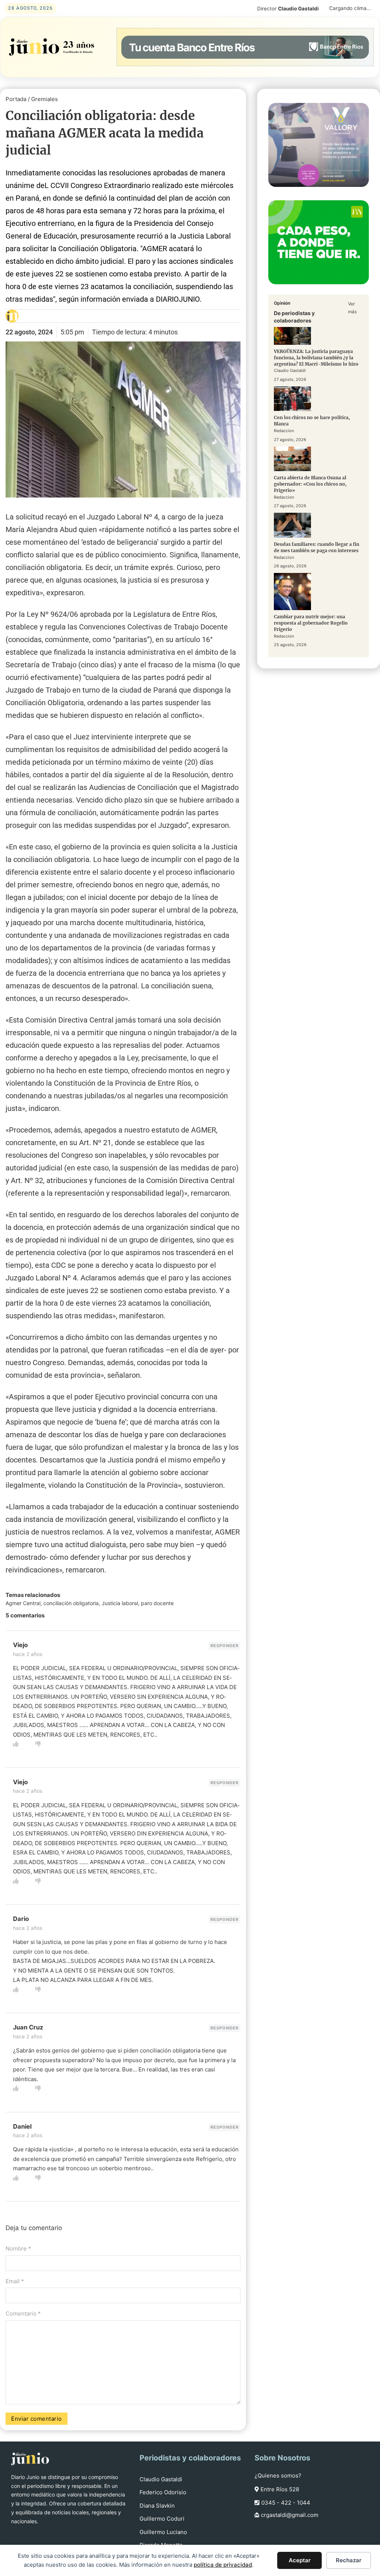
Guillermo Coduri (162, 2519)
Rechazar (349, 2560)
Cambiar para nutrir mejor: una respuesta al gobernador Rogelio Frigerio (311, 623)
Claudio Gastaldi (161, 2479)
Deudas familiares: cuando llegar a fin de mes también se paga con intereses (317, 547)
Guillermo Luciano (163, 2532)
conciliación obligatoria (71, 1603)
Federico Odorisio (163, 2492)
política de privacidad (223, 2565)
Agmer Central (23, 1603)
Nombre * (18, 2248)
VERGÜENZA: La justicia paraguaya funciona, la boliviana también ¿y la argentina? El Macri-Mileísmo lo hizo (316, 358)
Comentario (23, 2313)
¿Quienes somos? (278, 2475)
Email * (15, 2281)
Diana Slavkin (157, 2506)
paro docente (157, 1603)
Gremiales (45, 99)
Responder (225, 1646)
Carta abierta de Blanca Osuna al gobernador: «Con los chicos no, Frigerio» (310, 484)
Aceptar (300, 2560)
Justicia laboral (120, 1603)
